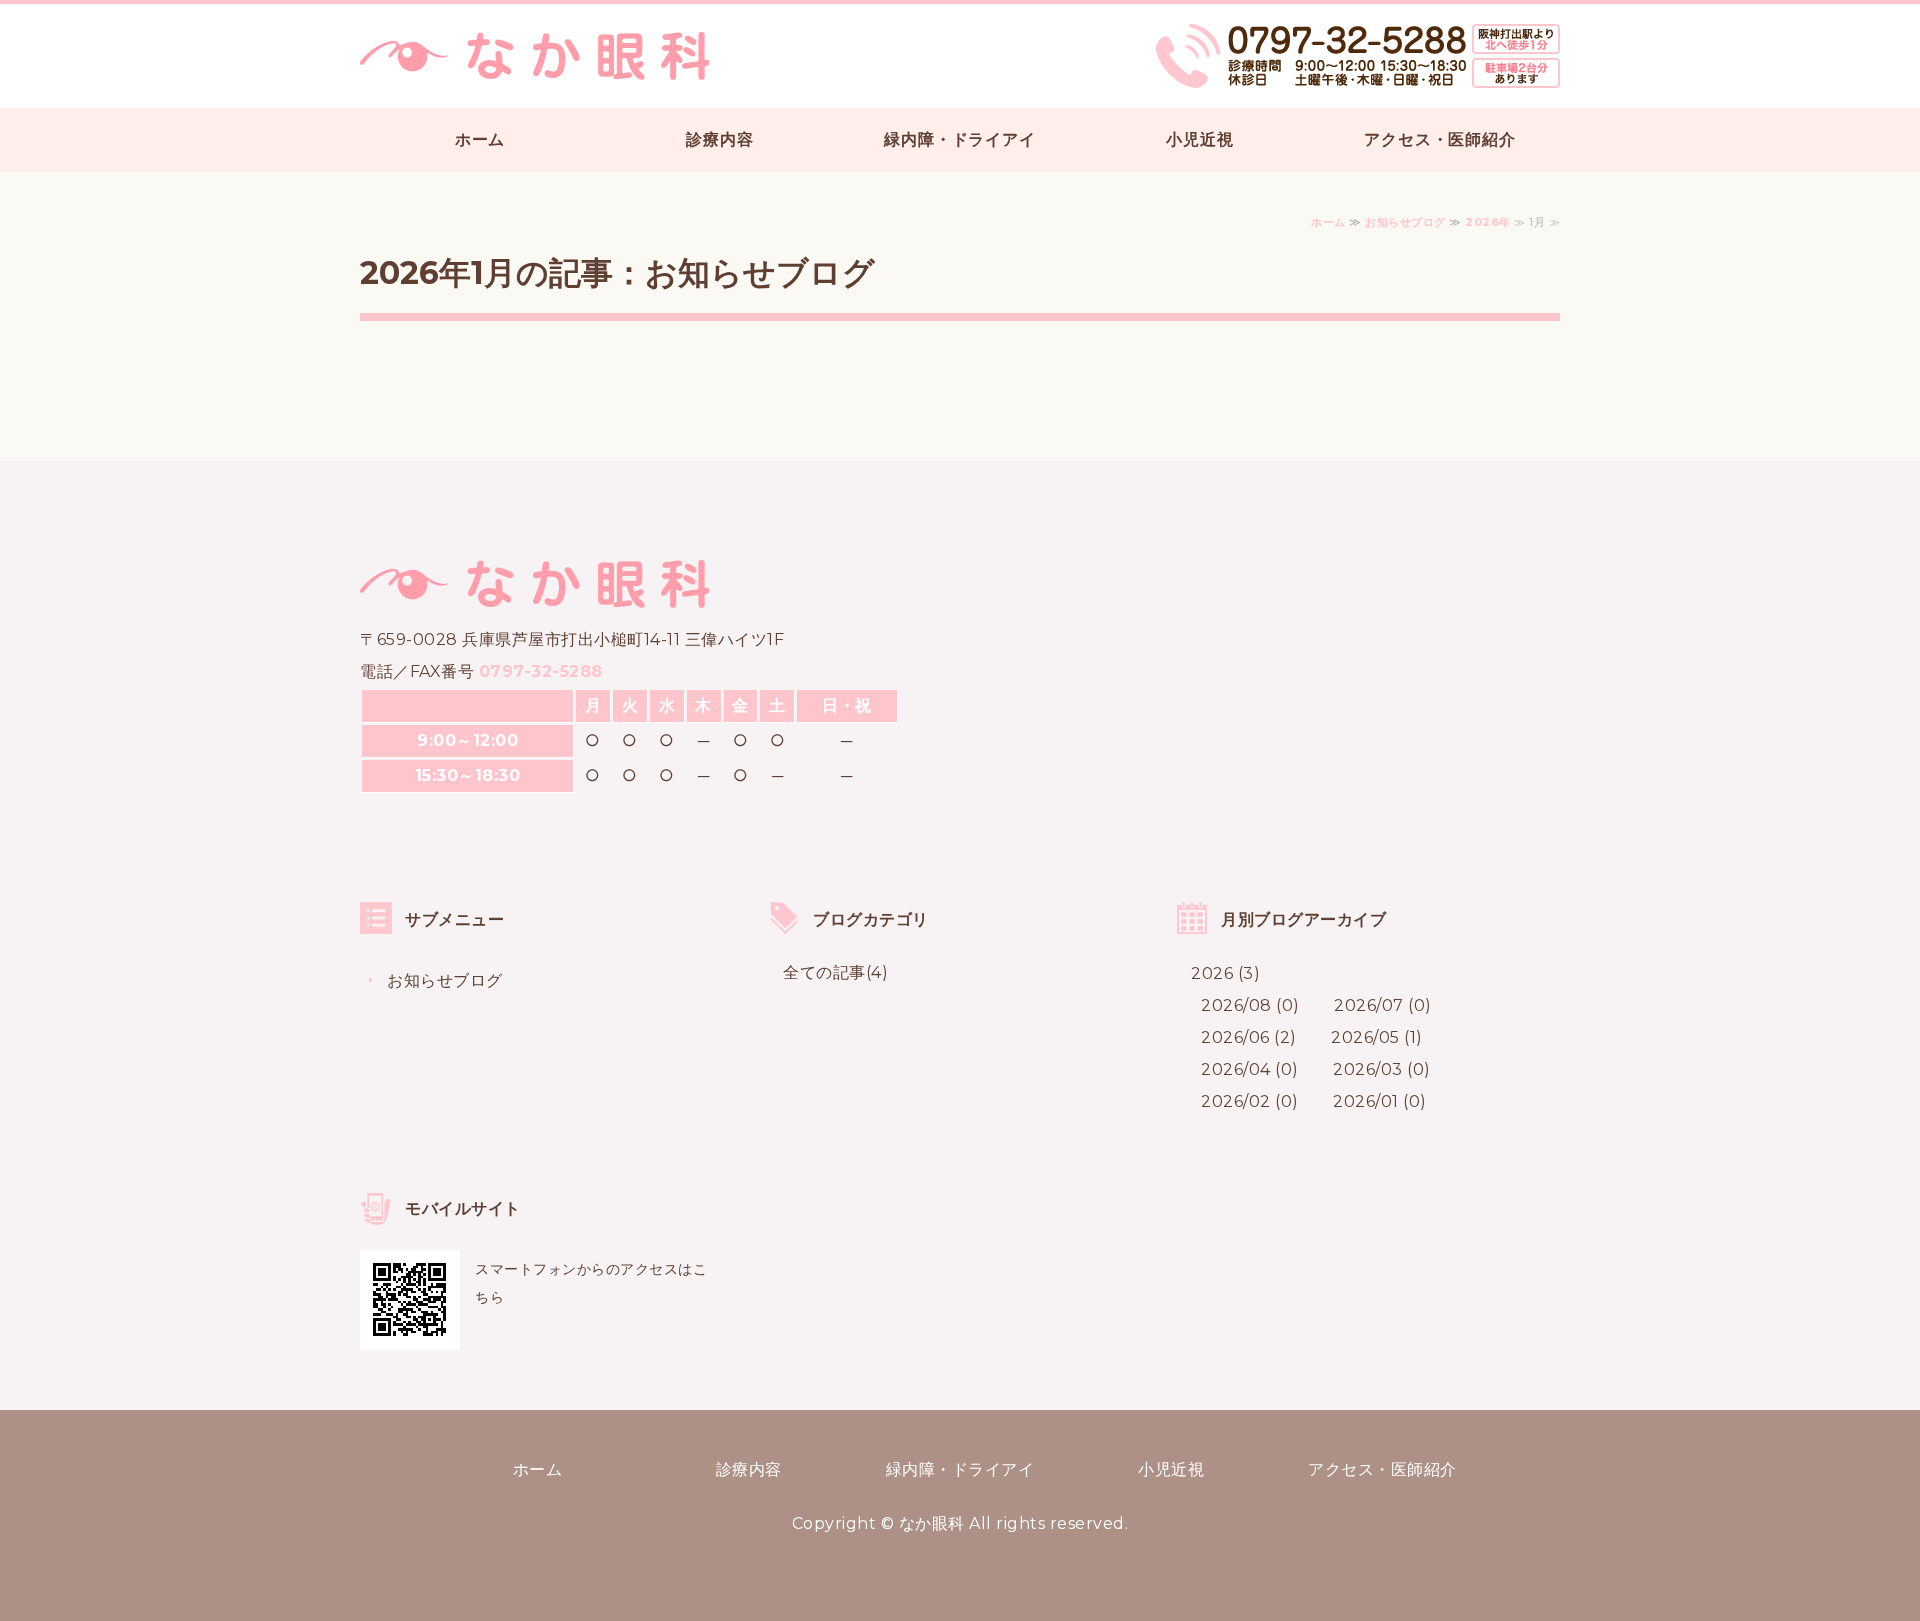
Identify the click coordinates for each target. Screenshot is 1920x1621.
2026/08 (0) (1250, 1005)
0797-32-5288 (541, 671)
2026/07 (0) (1383, 1005)
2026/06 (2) (1249, 1037)
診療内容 (719, 139)
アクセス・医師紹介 (1439, 139)
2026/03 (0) (1382, 1069)
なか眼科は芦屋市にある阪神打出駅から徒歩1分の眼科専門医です (535, 56)
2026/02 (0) (1250, 1101)
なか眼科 (932, 1523)
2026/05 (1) (1377, 1037)
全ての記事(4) (835, 972)
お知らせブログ (1405, 222)
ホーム (480, 139)
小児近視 (1199, 139)
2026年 (1488, 222)
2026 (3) (1225, 973)
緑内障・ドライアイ (959, 139)
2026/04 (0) (1250, 1069)
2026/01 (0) (1380, 1101)
